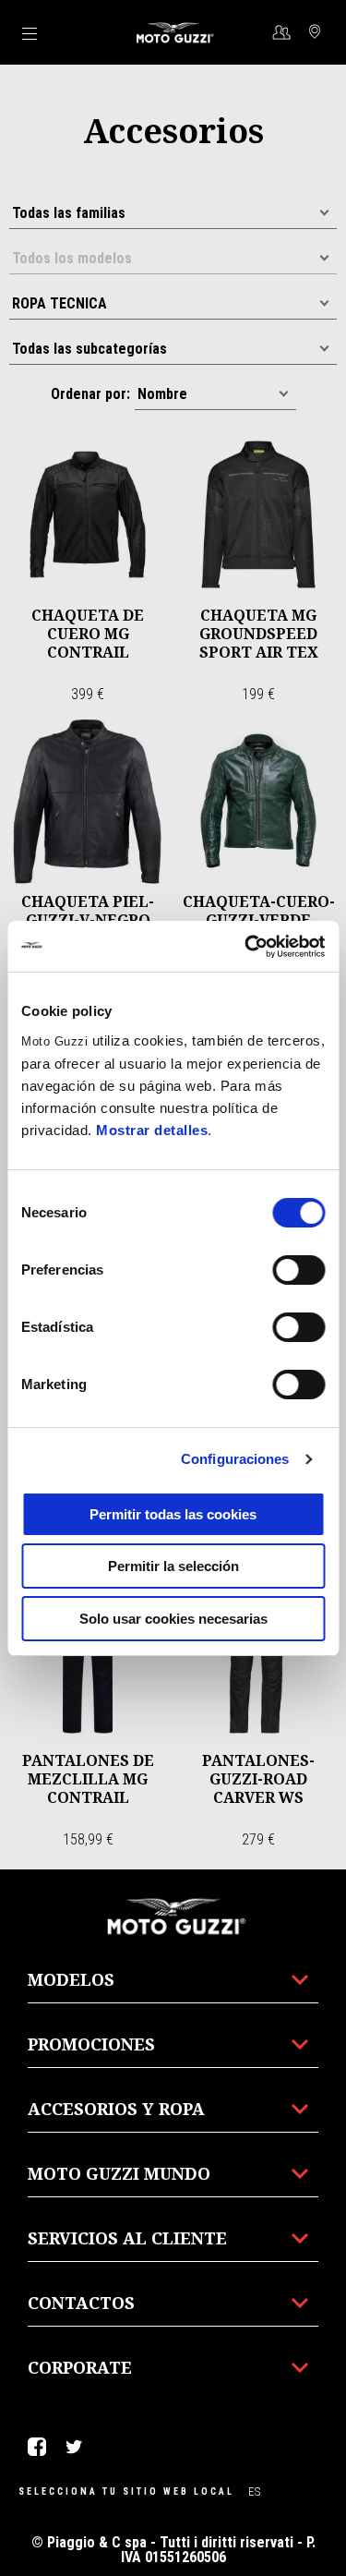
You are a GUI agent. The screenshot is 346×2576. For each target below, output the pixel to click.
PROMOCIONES (91, 2044)
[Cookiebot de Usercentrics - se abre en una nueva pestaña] (246, 947)
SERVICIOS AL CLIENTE (127, 2238)
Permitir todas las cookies (173, 1514)
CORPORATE (80, 2367)
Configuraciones (235, 1459)
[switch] (298, 1270)
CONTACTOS (81, 2303)
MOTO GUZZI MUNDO (119, 2173)
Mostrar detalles (152, 1130)
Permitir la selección (173, 1566)
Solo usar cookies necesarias (173, 1619)
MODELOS (71, 1979)
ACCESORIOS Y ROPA (116, 2109)
